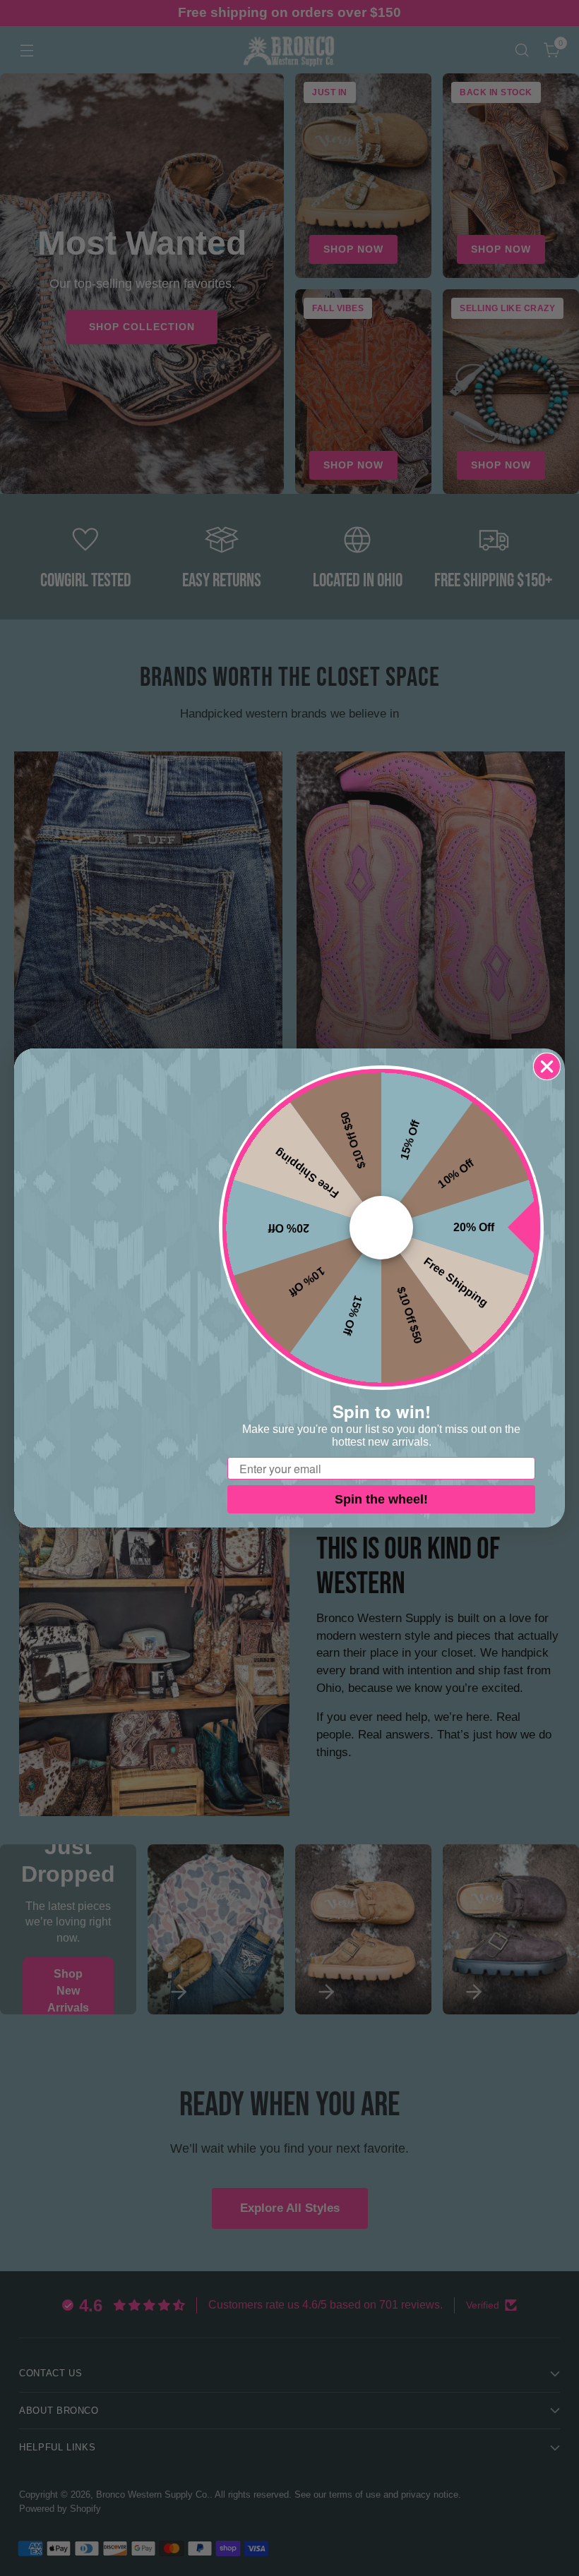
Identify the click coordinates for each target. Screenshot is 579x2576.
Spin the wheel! (381, 1499)
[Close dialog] (547, 1066)
